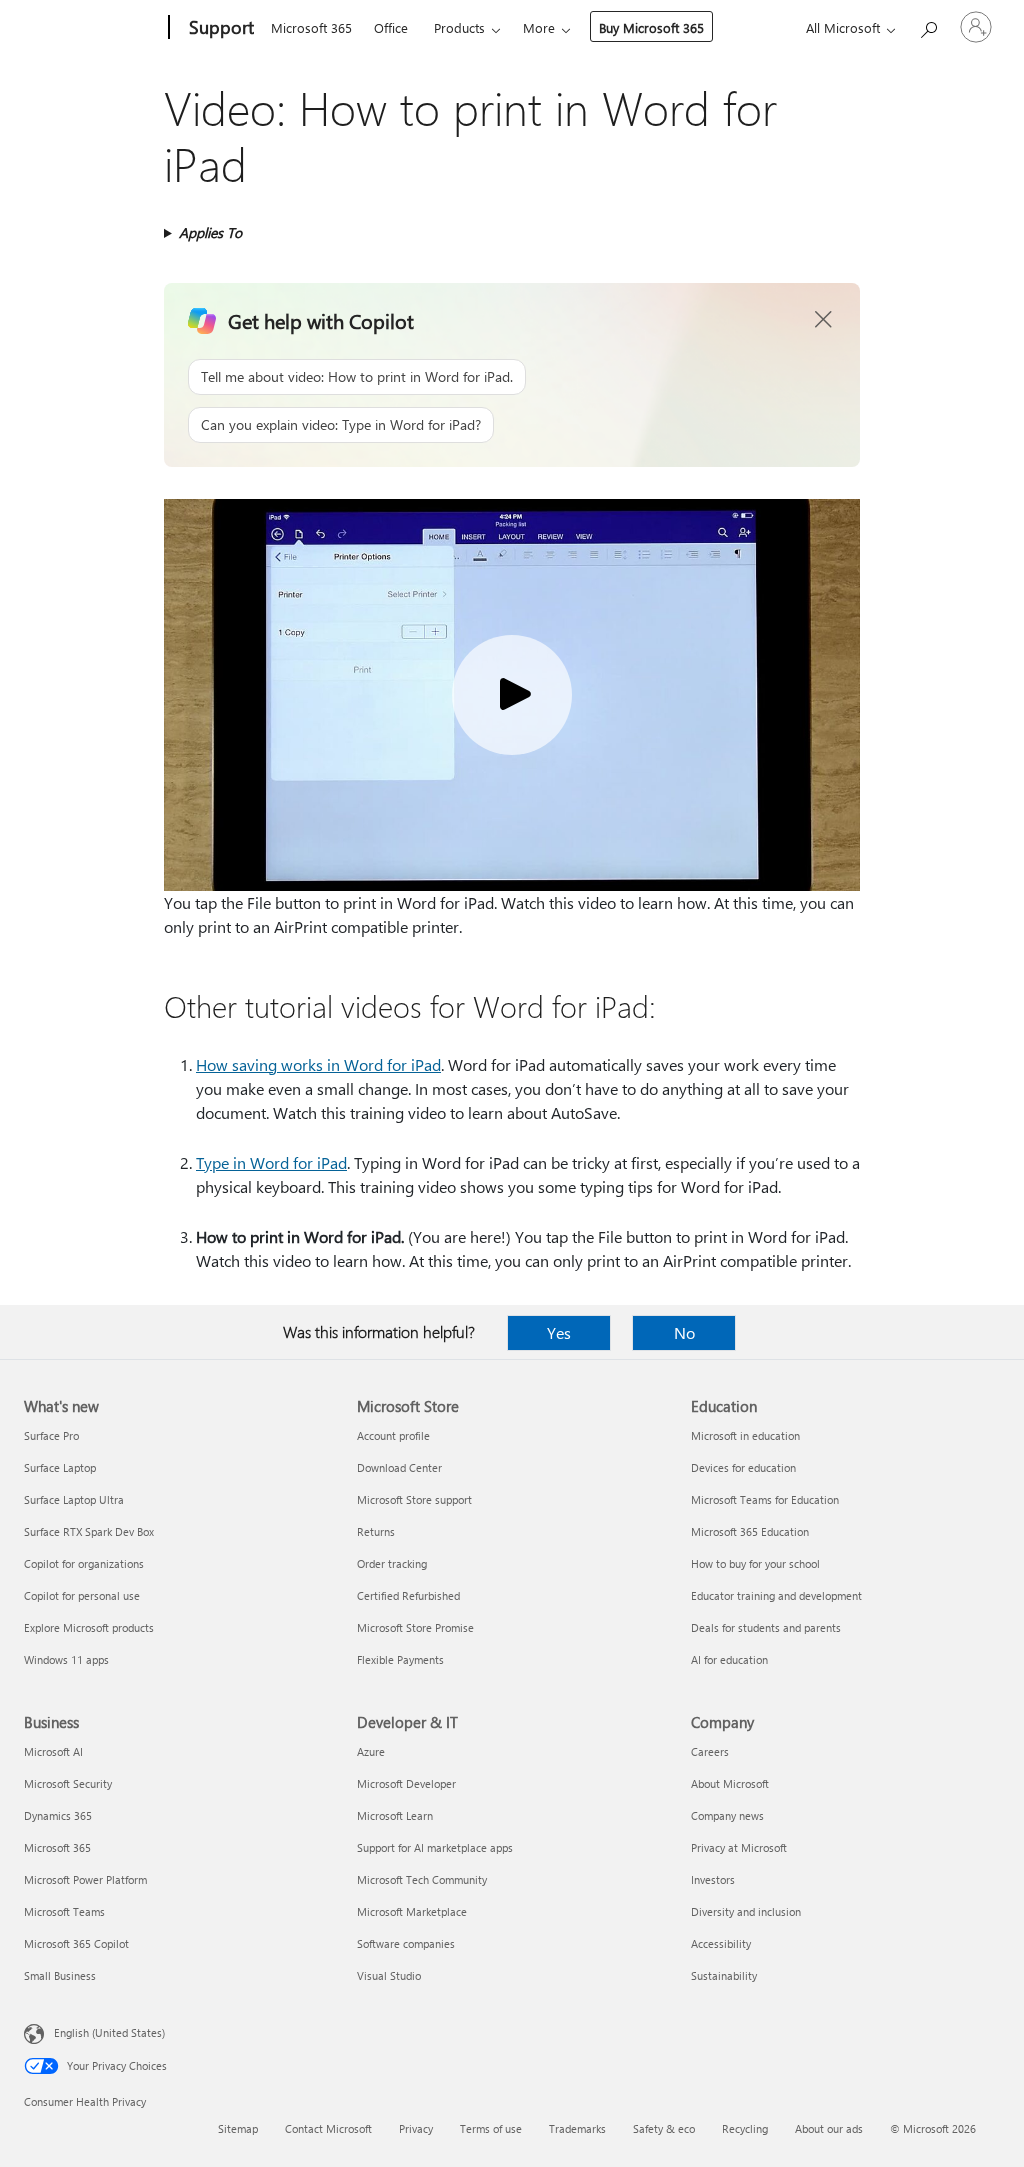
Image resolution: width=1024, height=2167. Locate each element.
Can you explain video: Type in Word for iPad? (341, 424)
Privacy (416, 2128)
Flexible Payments (400, 1659)
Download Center (399, 1467)
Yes (559, 1332)
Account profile (393, 1435)
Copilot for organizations (84, 1563)
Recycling (745, 2128)
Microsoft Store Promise (415, 1627)
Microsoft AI (53, 1751)
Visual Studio (389, 1975)
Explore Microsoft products (89, 1627)
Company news (727, 1815)
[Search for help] (928, 25)
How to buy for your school (755, 1563)
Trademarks (577, 2128)
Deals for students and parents (766, 1627)
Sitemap (238, 2128)
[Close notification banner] (824, 320)
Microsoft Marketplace (412, 1911)
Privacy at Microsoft (739, 1847)
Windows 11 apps (66, 1659)
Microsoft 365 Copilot (76, 1943)
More (539, 27)
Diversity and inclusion (746, 1911)
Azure (371, 1751)
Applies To (210, 232)
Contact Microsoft (328, 2128)
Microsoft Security (68, 1783)
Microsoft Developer (406, 1783)
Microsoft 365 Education (750, 1531)
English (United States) (109, 2032)
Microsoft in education (745, 1435)
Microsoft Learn (395, 1815)
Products (459, 27)
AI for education (729, 1659)
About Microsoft (730, 1783)
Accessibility (721, 1943)
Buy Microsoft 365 (651, 27)
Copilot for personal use (82, 1595)
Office (391, 27)
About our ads (829, 2128)
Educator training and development (776, 1595)
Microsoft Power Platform (85, 1879)
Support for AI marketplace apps (435, 1847)
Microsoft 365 (311, 27)
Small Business (60, 1975)
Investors (713, 1879)
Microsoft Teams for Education (765, 1499)
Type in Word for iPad (271, 1162)
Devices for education (743, 1467)
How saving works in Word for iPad (318, 1064)
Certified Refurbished (408, 1595)
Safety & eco (664, 2128)
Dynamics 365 (58, 1815)
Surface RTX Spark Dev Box (89, 1531)
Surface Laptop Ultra (74, 1499)
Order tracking (392, 1563)
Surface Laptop (60, 1467)
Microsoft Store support (414, 1499)
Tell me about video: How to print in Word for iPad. (357, 376)
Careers (710, 1751)
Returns (376, 1531)
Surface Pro (51, 1435)
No (684, 1332)
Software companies (406, 1943)
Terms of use (491, 2128)
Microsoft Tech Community (422, 1879)
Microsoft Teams (64, 1911)
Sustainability (724, 1975)
